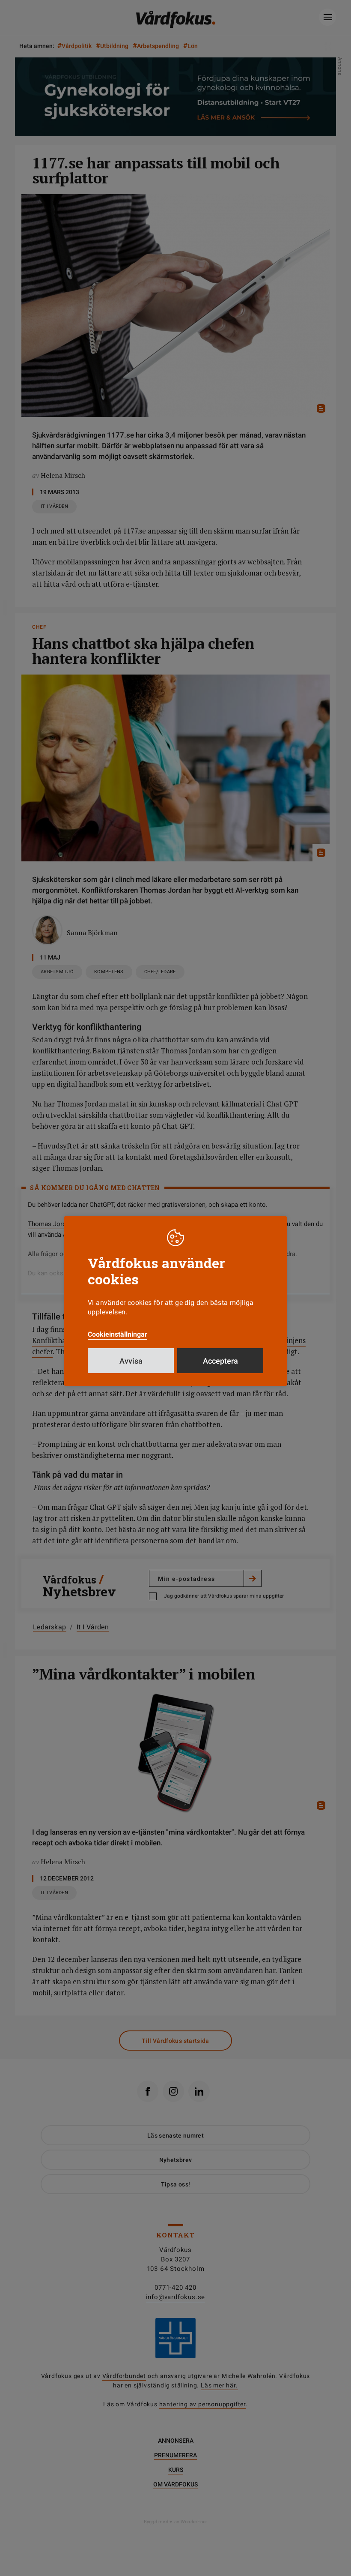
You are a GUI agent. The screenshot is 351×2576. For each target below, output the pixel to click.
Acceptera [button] (220, 1361)
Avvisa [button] (131, 1361)
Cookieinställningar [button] (117, 1334)
